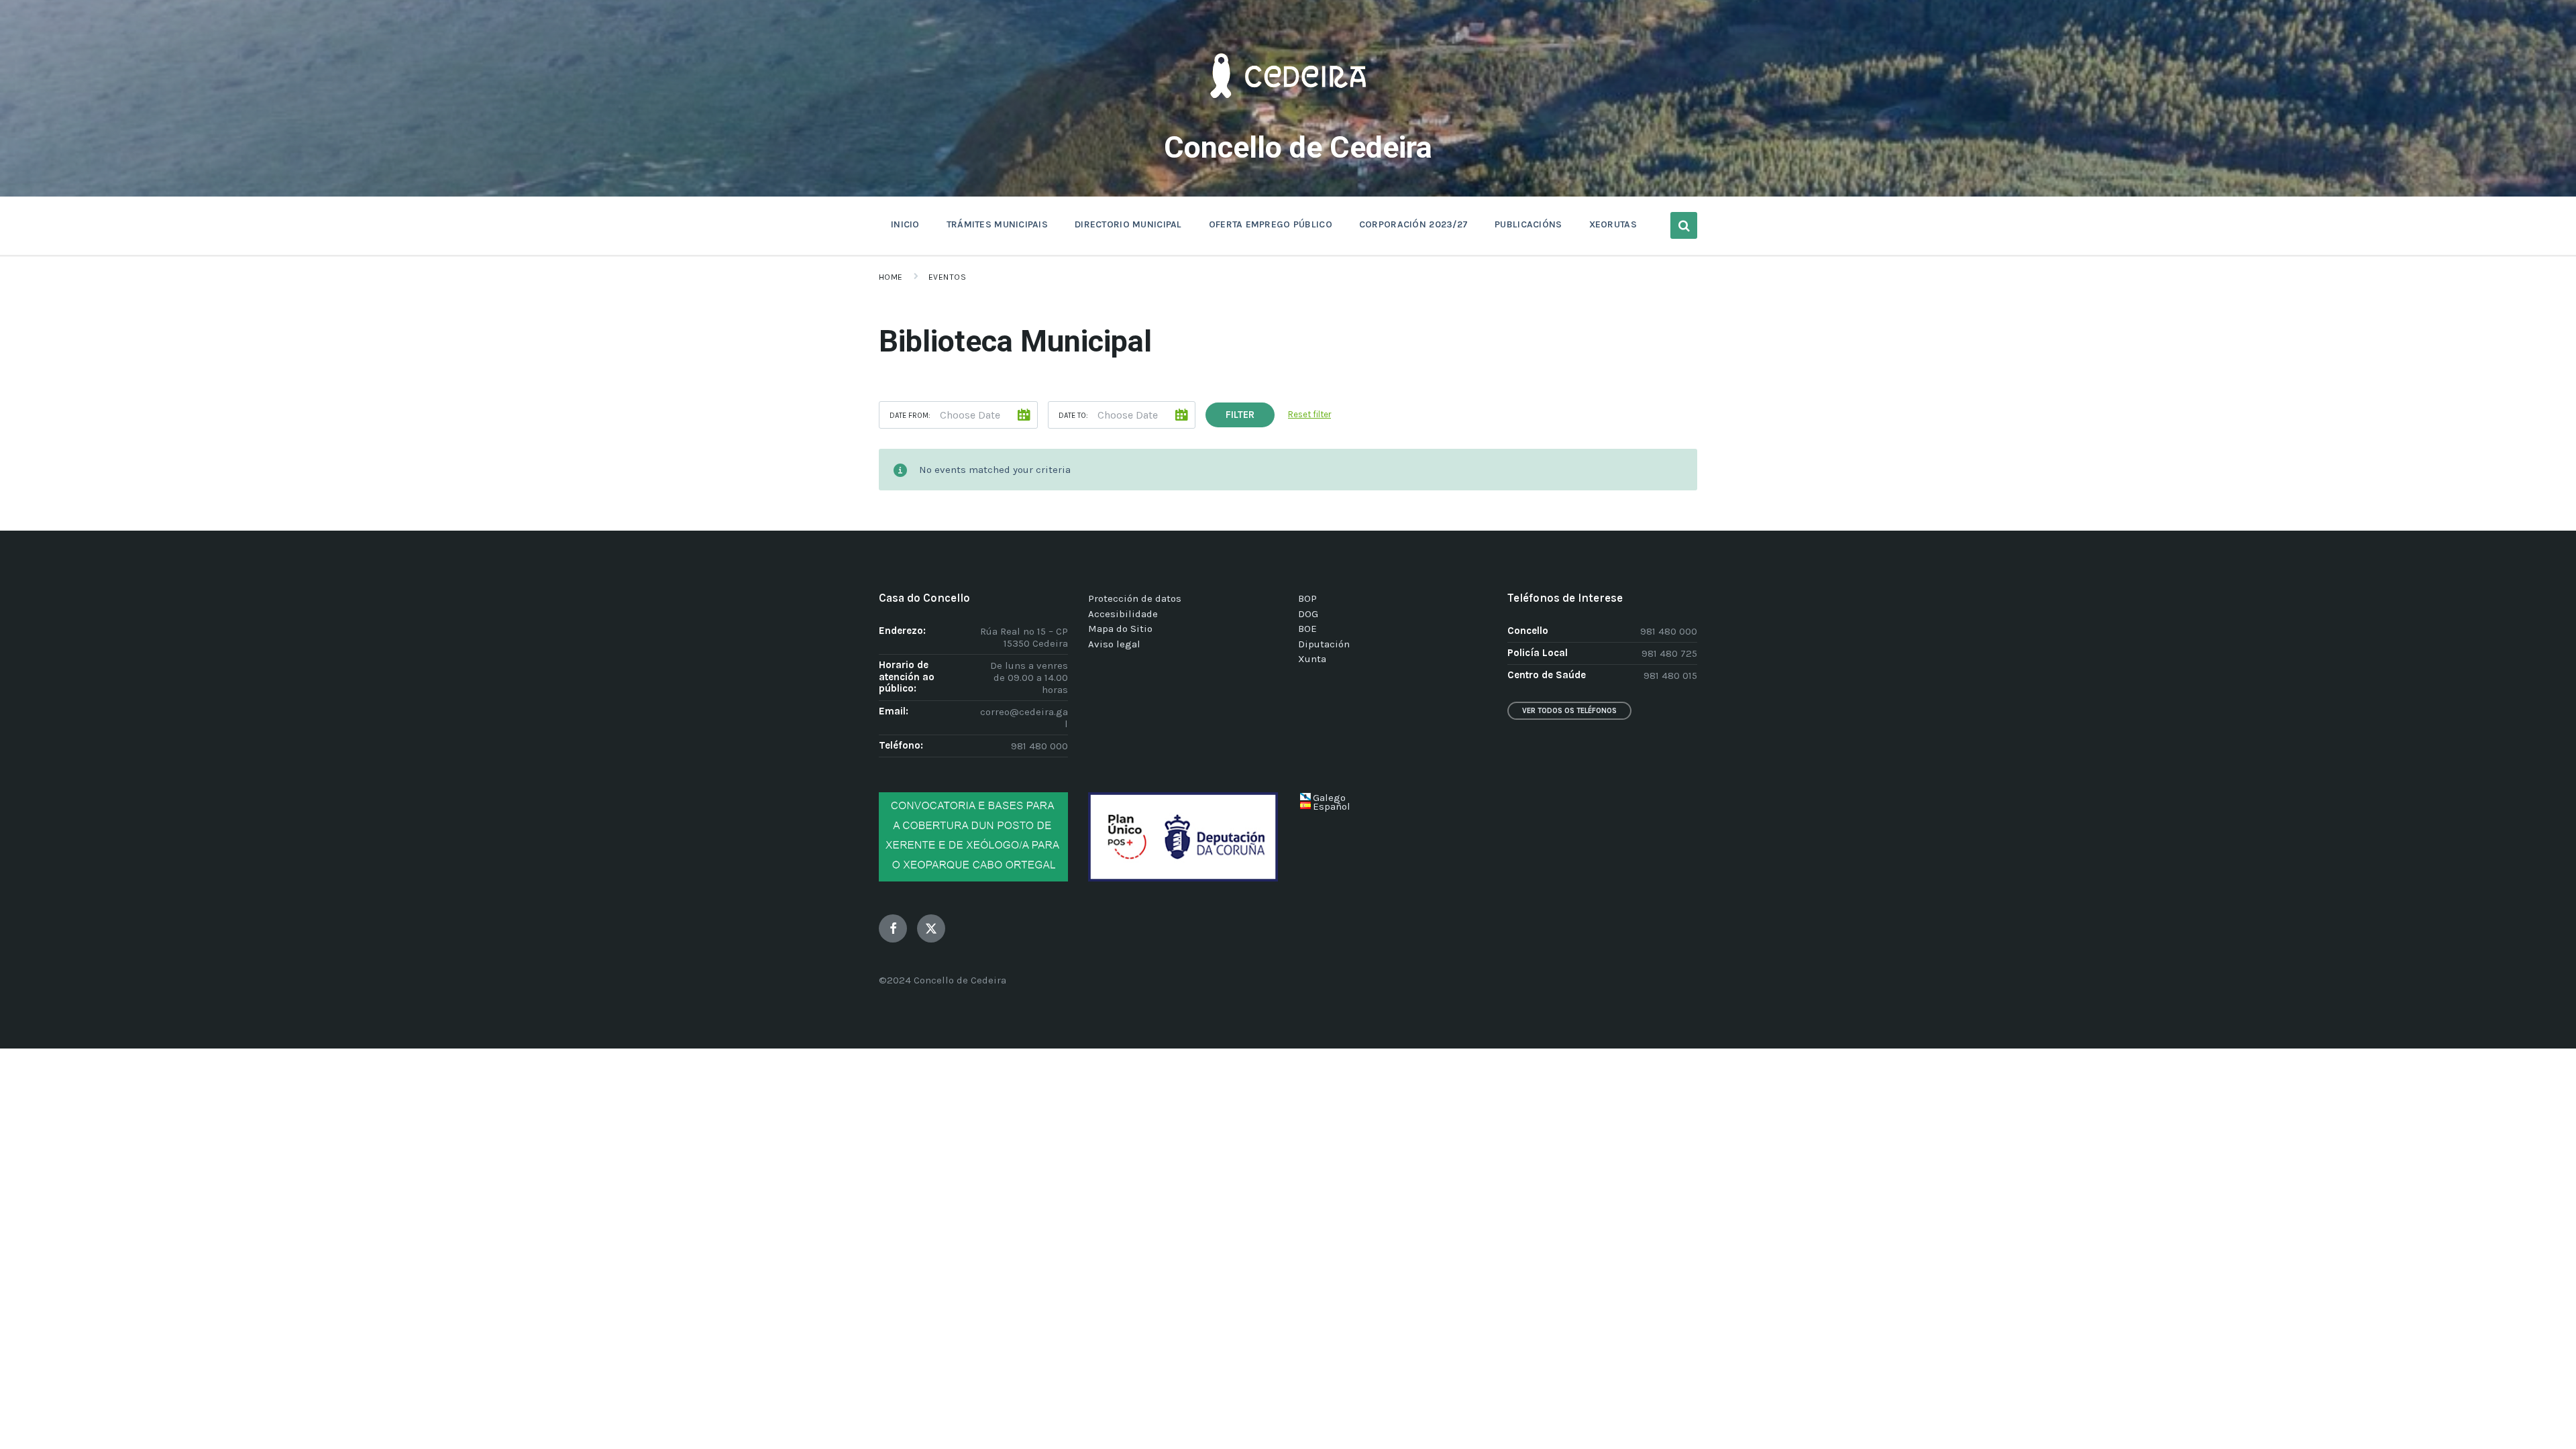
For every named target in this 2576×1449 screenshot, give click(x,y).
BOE (1307, 629)
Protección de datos (1135, 598)
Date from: (910, 416)
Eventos (947, 277)
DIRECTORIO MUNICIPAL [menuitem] (1128, 224)
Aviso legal (1114, 644)
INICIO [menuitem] (905, 224)
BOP (1307, 598)
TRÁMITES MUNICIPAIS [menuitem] (997, 224)
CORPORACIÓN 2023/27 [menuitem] (1413, 224)
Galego (1329, 798)
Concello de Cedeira (1298, 147)
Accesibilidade (1123, 614)
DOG (1308, 614)
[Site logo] (1288, 118)
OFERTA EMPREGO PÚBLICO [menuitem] (1271, 224)
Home (891, 277)
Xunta (1312, 659)
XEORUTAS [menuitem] (1613, 224)
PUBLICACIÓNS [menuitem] (1528, 224)
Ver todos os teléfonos (1569, 711)
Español (1332, 806)
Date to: (1073, 416)
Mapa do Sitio (1120, 629)
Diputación (1324, 644)
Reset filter (1309, 414)
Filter (1240, 415)
